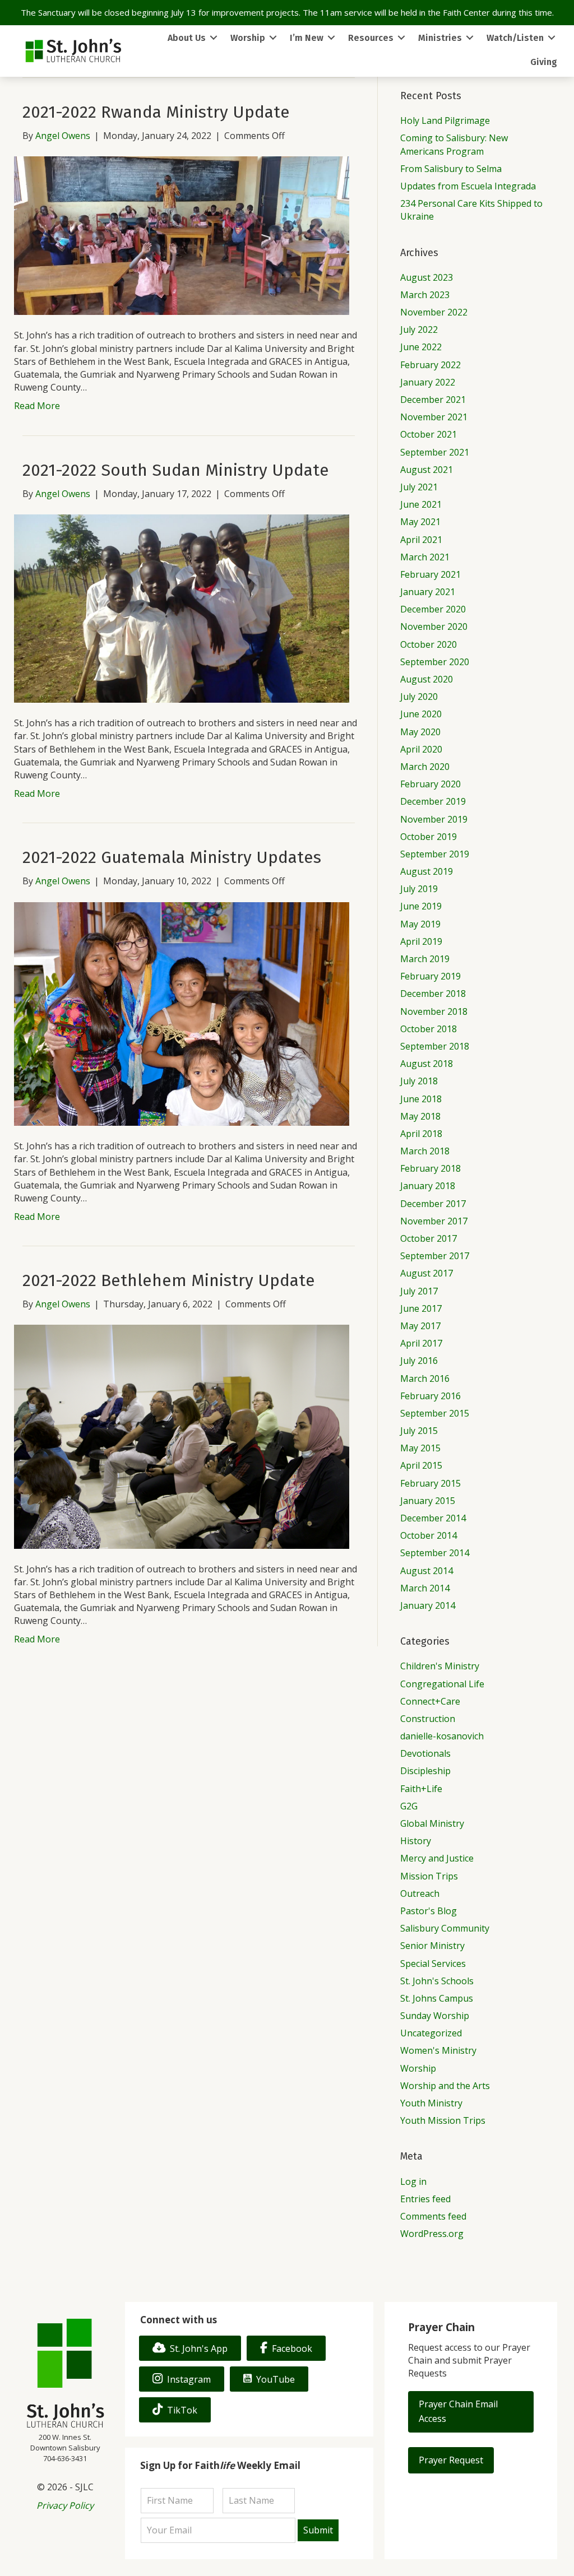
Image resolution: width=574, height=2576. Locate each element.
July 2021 (419, 487)
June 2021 (421, 504)
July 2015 (419, 1431)
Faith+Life (421, 1789)
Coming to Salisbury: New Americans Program (454, 144)
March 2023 (425, 295)
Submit (318, 2530)
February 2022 (430, 365)
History (416, 1841)
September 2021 (435, 452)
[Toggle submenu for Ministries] (470, 38)
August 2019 (427, 871)
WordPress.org (432, 2234)
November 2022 (434, 312)
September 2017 (435, 1256)
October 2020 (429, 644)
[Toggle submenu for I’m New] (331, 38)
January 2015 (428, 1501)
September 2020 (435, 662)
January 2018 (428, 1186)
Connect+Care (430, 1701)
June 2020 (421, 714)
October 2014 (429, 1535)
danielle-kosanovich (442, 1736)
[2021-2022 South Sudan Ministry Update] (182, 607)
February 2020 (430, 784)
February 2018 (430, 1168)
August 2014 (427, 1571)
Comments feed (433, 2216)
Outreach (420, 1893)
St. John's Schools (437, 1981)
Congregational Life (442, 1684)
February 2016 (430, 1396)
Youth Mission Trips (443, 2120)
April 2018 (421, 1134)
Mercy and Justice (437, 1858)
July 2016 (419, 1361)
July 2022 (419, 329)
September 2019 (435, 854)
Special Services (433, 1964)
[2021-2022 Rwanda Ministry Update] (182, 235)
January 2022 (428, 382)
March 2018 (425, 1151)
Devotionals (425, 1753)
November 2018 (434, 1011)
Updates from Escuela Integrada (468, 186)
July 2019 (419, 889)
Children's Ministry (440, 1666)
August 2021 (427, 470)
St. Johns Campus (437, 1998)
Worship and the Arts (445, 2086)
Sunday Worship (435, 2016)
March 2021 (425, 557)
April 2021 (421, 540)
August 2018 (427, 1064)
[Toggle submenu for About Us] (214, 38)
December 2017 (433, 1204)
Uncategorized (431, 2033)
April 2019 (421, 941)
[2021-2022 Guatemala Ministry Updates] (182, 1013)
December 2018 (433, 994)
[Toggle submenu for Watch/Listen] (552, 38)
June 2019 (421, 906)
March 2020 (425, 767)
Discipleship (425, 1771)
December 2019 (433, 801)
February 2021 (430, 574)
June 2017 (421, 1308)
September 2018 (435, 1046)
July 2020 (419, 697)
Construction (428, 1719)
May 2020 (420, 732)
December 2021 (433, 400)
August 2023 (427, 277)
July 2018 (419, 1081)
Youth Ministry (431, 2103)
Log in (413, 2182)
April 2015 (421, 1465)
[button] (471, 2412)
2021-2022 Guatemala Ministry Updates (172, 857)
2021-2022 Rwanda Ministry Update (156, 112)
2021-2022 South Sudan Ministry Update (176, 470)
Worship (418, 2068)
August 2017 (427, 1273)
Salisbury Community (445, 1928)
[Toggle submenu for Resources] (401, 38)
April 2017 (421, 1343)
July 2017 (419, 1291)
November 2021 (434, 417)
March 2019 (425, 959)
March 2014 (425, 1588)
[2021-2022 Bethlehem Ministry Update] (182, 1436)
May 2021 (420, 522)
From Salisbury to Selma (451, 169)
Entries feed (425, 2199)
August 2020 (427, 679)
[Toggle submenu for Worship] (273, 38)
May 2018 (420, 1116)
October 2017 (429, 1238)
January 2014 (428, 1605)
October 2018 (429, 1029)
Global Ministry (432, 1823)
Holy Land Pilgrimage (445, 120)
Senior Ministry (432, 1946)
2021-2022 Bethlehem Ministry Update (169, 1280)
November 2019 (434, 819)
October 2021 (429, 434)
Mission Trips (429, 1876)
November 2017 (434, 1221)
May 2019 (420, 924)
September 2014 (435, 1553)
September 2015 (435, 1413)
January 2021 (428, 592)
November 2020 (434, 626)
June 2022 (421, 347)
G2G (409, 1806)
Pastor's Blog (429, 1911)
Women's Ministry (438, 2050)
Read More (37, 406)
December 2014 (433, 1518)
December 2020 (433, 609)
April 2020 (421, 749)
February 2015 (430, 1483)
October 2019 (429, 837)
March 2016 (425, 1378)
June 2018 (421, 1099)
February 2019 (430, 976)
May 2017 (420, 1326)
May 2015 (420, 1448)
